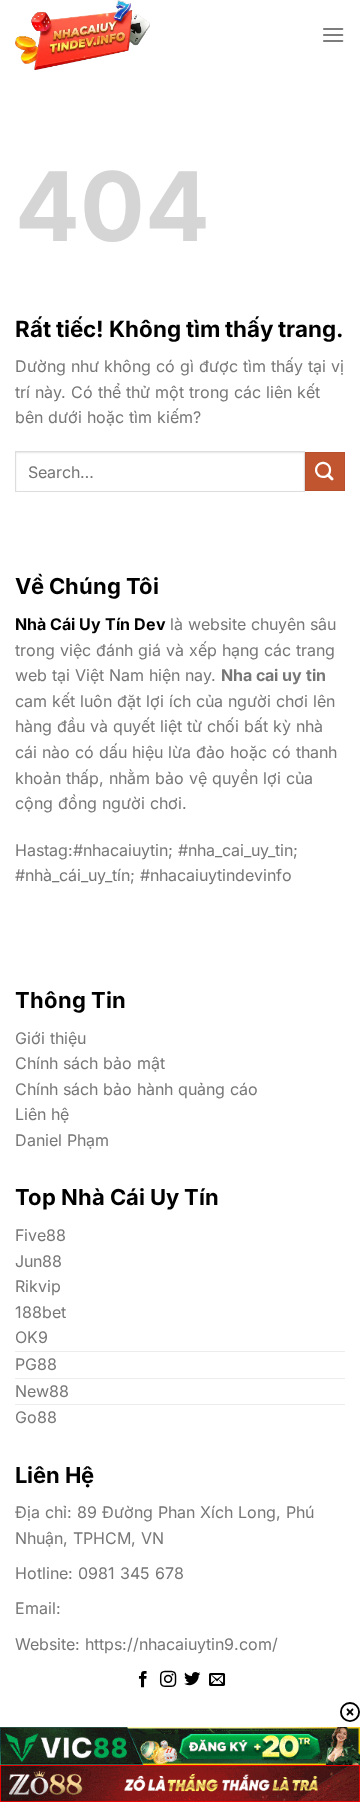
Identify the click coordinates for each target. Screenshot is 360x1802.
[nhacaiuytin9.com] (129, 35)
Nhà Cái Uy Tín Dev (90, 624)
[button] (333, 34)
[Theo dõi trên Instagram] (168, 1680)
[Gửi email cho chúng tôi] (217, 1680)
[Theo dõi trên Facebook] (143, 1680)
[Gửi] (325, 471)
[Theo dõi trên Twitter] (192, 1680)
